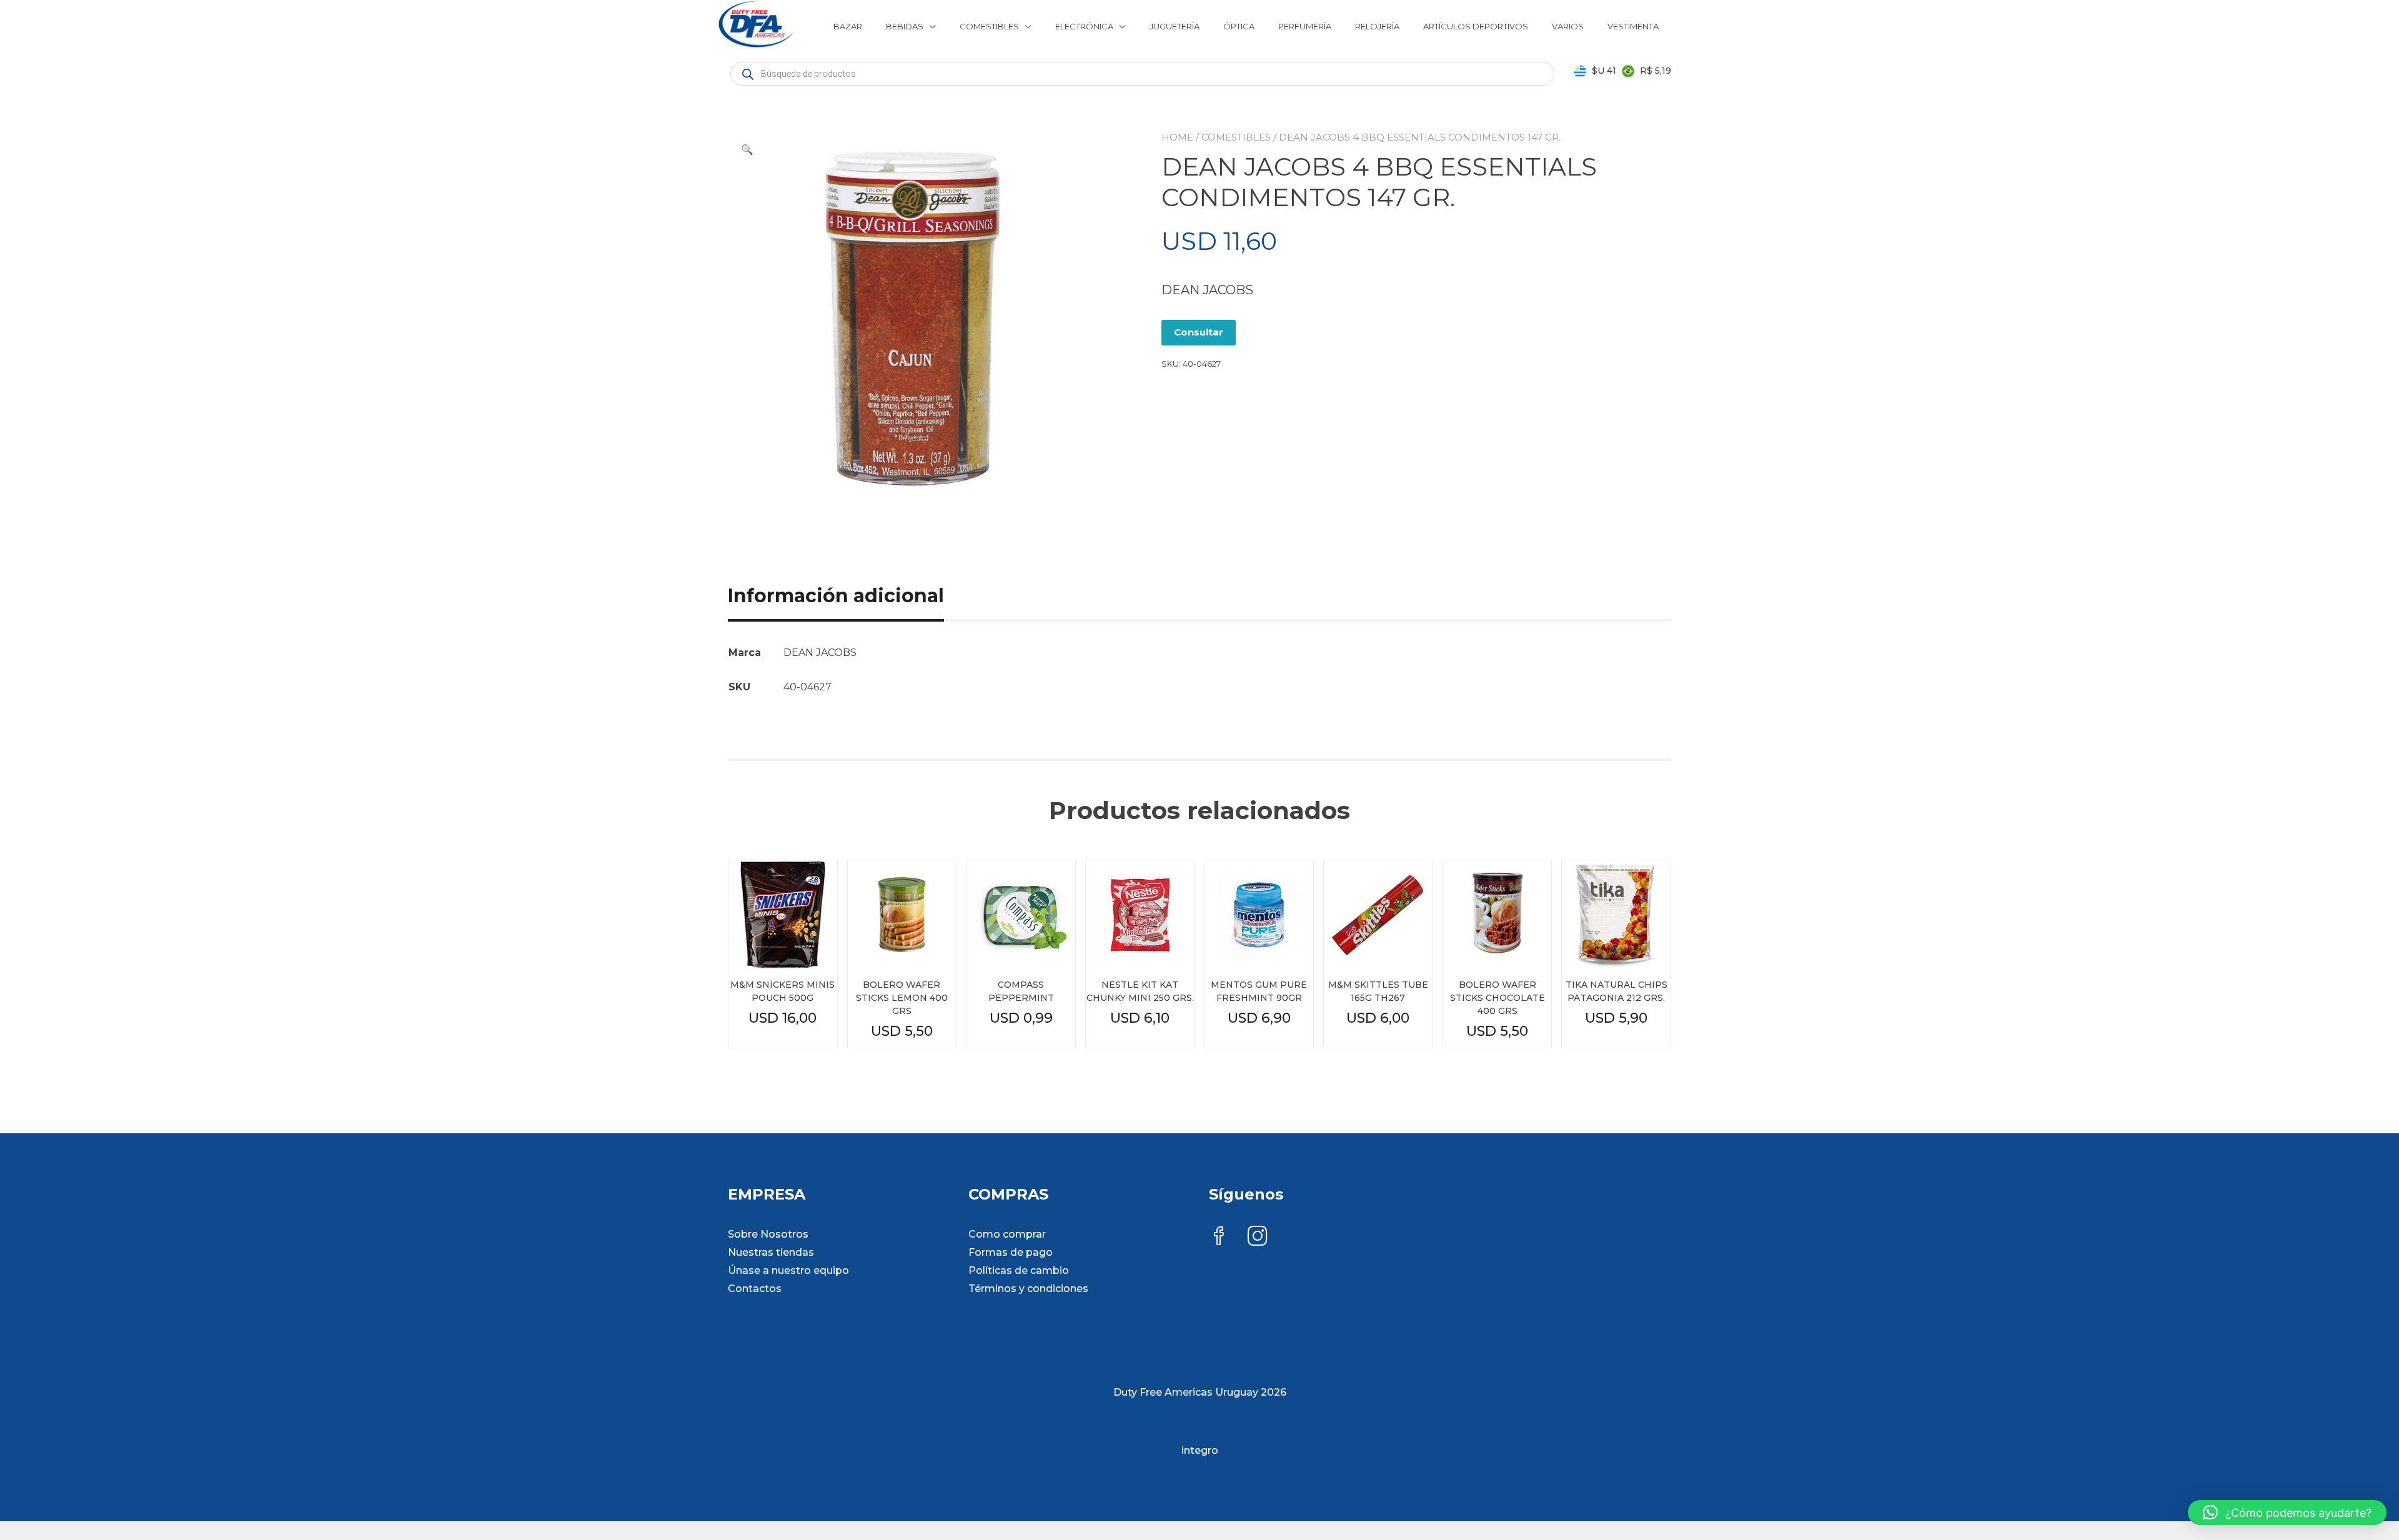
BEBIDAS (905, 26)
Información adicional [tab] (836, 596)
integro (1200, 1450)
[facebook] (1219, 1237)
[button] (747, 150)
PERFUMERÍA (1305, 26)
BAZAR (848, 26)
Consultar (1199, 332)
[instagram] (1258, 1237)
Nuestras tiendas (771, 1252)
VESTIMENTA (1633, 26)
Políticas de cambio (1019, 1270)
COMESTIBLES (989, 26)
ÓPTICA (1239, 26)
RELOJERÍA (1377, 26)
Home (1177, 137)
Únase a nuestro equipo (788, 1270)
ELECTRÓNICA (1084, 26)
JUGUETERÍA (1175, 26)
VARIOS (1568, 26)
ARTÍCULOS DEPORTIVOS (1476, 26)
